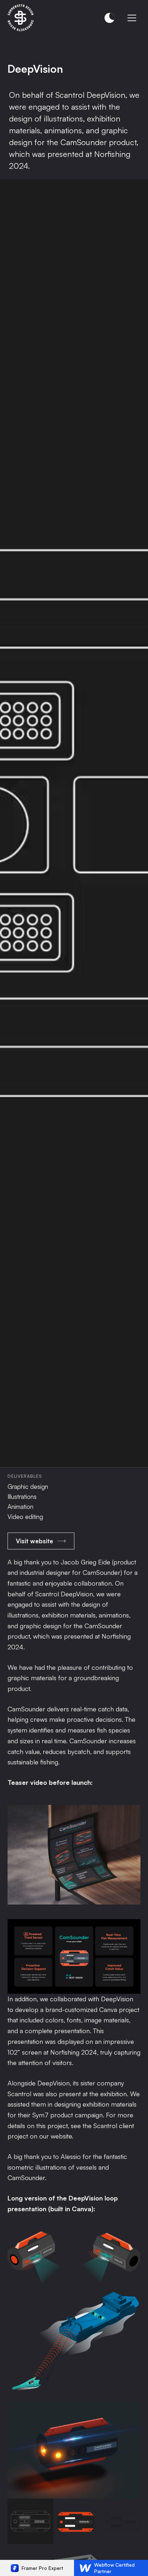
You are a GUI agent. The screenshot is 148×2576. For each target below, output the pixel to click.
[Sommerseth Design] (21, 18)
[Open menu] (132, 18)
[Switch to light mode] (110, 18)
